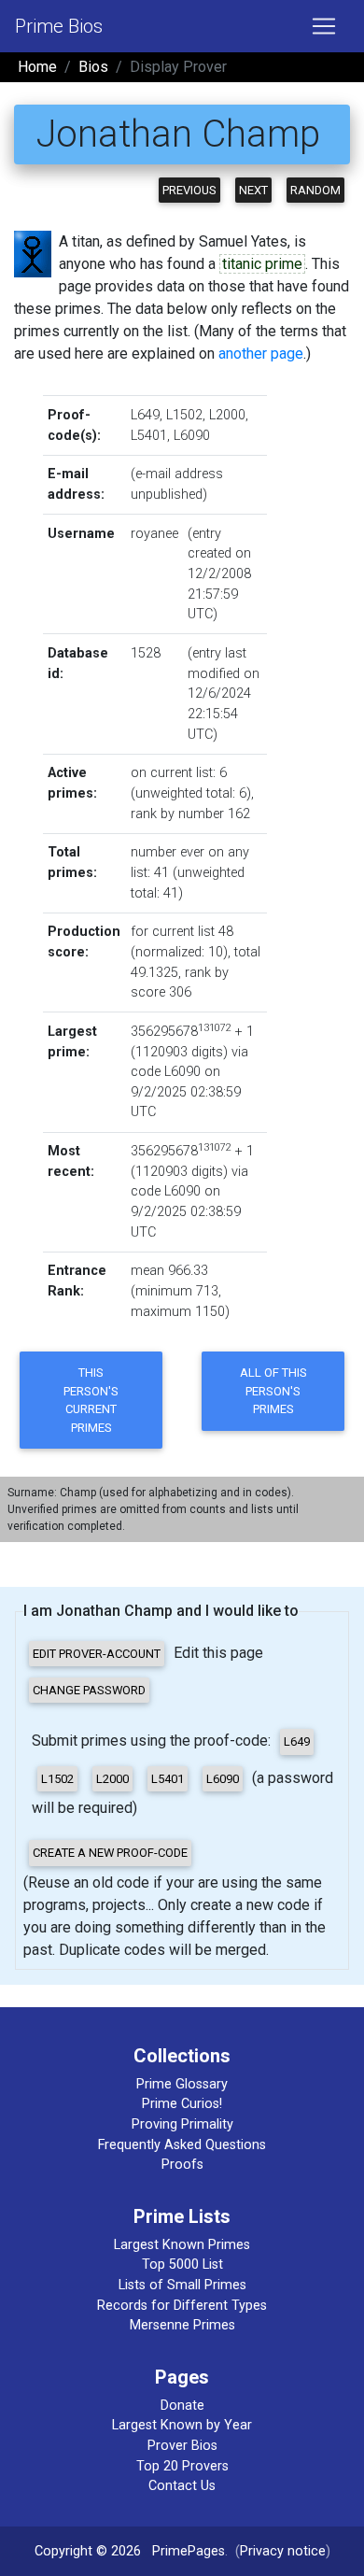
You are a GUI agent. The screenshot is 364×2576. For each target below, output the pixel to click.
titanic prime (262, 264)
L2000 (227, 415)
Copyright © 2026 (88, 2551)
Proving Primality (182, 2124)
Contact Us (182, 2486)
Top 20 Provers (182, 2466)
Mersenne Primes (182, 2325)
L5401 (149, 436)
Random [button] (315, 190)
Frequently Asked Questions (182, 2145)
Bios (93, 67)
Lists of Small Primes (182, 2285)
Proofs (182, 2165)
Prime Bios (59, 26)
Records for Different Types (182, 2306)
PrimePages (189, 2551)
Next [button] (253, 190)
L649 (145, 415)
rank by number (177, 814)
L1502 (184, 415)
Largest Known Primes (182, 2245)
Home (37, 67)
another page (261, 354)
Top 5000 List (182, 2265)
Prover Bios (182, 2446)
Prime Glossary (182, 2084)
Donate (182, 2406)
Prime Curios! (182, 2104)
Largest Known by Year (182, 2425)
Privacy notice (283, 2551)
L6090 (192, 436)
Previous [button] (189, 190)
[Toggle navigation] (324, 26)
